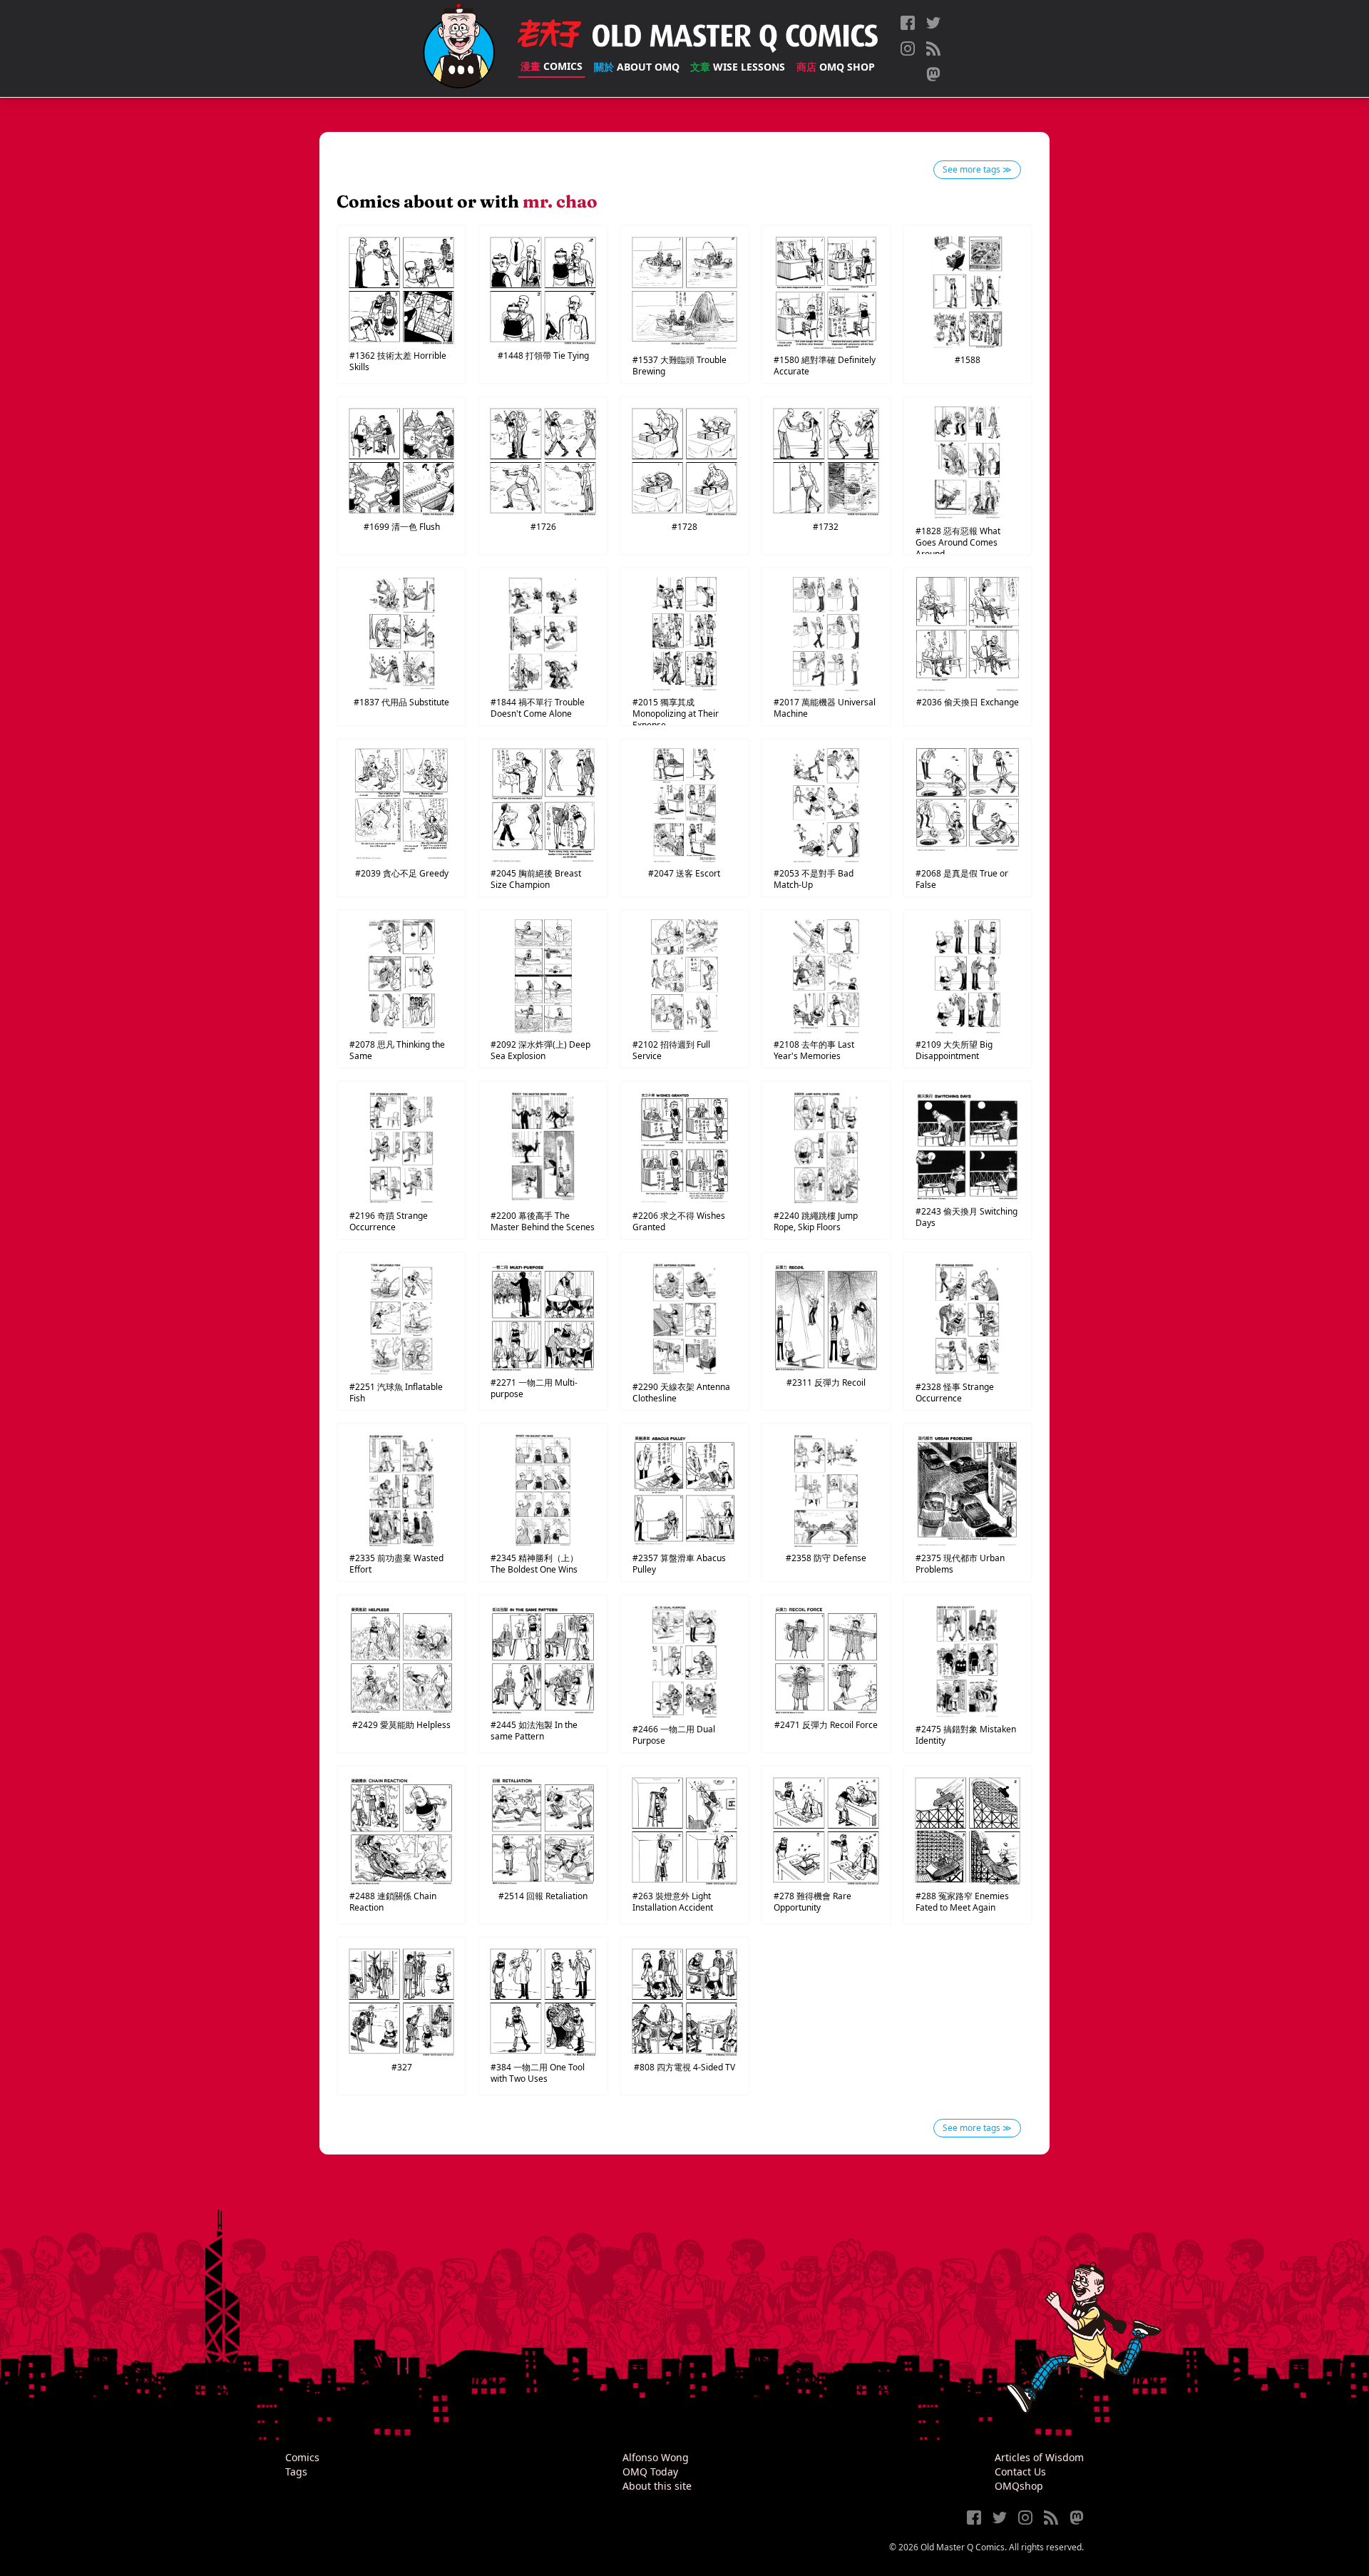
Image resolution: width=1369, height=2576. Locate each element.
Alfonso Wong (656, 2457)
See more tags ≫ (977, 169)
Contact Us (1020, 2472)
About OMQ (637, 67)
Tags (296, 2472)
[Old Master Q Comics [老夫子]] (459, 48)
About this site (657, 2486)
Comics (552, 66)
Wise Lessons (738, 67)
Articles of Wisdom (1039, 2457)
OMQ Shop (836, 67)
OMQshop (1019, 2486)
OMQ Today (650, 2472)
